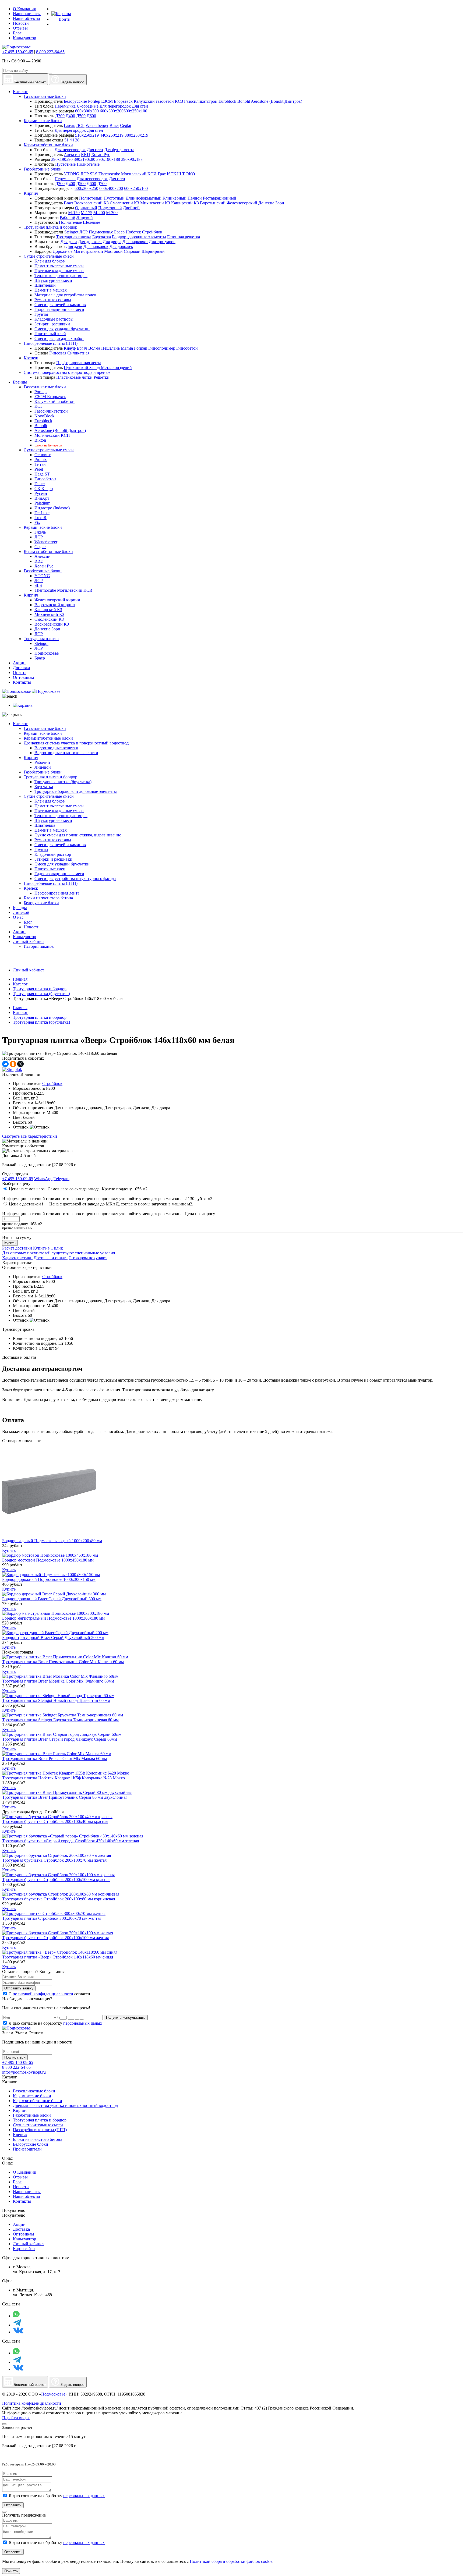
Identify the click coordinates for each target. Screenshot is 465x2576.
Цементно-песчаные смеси (59, 266)
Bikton (40, 440)
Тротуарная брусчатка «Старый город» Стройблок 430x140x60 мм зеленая (71, 1841)
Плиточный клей (50, 334)
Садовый (132, 251)
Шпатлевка (45, 825)
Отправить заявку (19, 1988)
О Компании (25, 9)
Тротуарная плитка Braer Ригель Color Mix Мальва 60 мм (54, 1759)
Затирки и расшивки (53, 859)
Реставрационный (220, 198)
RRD (86, 155)
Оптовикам (23, 2234)
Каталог (20, 724)
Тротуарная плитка (74, 237)
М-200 (99, 213)
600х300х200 (112, 111)
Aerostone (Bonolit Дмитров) (276, 101)
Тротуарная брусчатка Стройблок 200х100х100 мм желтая (55, 1938)
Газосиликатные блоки (45, 96)
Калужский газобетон (154, 101)
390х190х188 (108, 159)
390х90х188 (132, 159)
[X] (20, 1064)
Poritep (94, 101)
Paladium (42, 503)
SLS (94, 174)
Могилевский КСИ (139, 174)
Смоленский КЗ (124, 203)
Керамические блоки (43, 121)
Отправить (13, 2505)
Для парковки (135, 242)
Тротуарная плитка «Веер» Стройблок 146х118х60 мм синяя (58, 1957)
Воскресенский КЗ (91, 203)
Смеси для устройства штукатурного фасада (75, 879)
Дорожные (63, 251)
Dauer (40, 484)
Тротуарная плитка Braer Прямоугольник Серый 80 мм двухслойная (65, 1797)
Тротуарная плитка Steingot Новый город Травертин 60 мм (56, 1700)
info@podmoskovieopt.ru (24, 2072)
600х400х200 (111, 188)
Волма (94, 348)
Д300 (60, 116)
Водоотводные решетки (56, 748)
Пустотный (114, 198)
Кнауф (70, 348)
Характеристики (17, 1258)
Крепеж (31, 358)
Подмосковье (101, 232)
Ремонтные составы (53, 300)
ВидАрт (42, 498)
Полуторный (110, 208)
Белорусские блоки (41, 903)
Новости (21, 23)
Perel (39, 469)
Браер (119, 232)
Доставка (21, 2229)
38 (77, 140)
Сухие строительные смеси (49, 256)
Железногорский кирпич (57, 600)
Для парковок (96, 246)
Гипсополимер (162, 348)
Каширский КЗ (185, 203)
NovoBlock (44, 416)
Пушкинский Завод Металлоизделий (98, 368)
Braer (114, 125)
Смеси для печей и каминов (60, 305)
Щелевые (91, 222)
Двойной (131, 208)
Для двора (112, 242)
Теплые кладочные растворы (61, 276)
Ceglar (126, 125)
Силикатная (78, 353)
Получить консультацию (126, 2018)
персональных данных (84, 2496)
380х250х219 (136, 135)
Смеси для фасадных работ (59, 338)
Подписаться (15, 2057)
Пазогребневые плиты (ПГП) (51, 343)
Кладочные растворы (54, 319)
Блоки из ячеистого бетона (48, 898)
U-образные (88, 106)
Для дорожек (90, 242)
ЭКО (191, 174)
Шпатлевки (45, 285)
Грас (162, 174)
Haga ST (42, 474)
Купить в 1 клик (48, 1248)
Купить (10, 1243)
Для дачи (69, 242)
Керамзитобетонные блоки (48, 145)
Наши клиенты (27, 14)
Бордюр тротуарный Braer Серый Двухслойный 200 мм (53, 1638)
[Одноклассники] (13, 1064)
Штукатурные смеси (53, 280)
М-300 (112, 213)
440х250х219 (112, 135)
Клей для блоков (50, 261)
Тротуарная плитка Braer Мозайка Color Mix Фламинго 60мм (58, 1681)
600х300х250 (86, 188)
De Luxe (42, 513)
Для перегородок (115, 106)
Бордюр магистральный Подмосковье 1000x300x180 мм (53, 1618)
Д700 (102, 184)
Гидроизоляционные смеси (59, 309)
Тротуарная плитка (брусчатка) (63, 782)
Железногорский (242, 203)
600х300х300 (87, 111)
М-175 (87, 213)
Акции (19, 932)
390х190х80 (84, 159)
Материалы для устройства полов (65, 295)
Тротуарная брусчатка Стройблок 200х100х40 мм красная (55, 1821)
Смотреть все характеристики (30, 1136)
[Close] (4, 2424)
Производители (27, 2149)
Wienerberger (97, 125)
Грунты (41, 314)
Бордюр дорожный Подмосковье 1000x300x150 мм (49, 1579)
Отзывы (20, 28)
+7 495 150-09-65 (18, 52)
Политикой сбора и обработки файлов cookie (231, 2561)
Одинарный (86, 208)
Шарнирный (153, 251)
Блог (17, 33)
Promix (41, 460)
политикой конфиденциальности (43, 1994)
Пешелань (110, 348)
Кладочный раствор (53, 854)
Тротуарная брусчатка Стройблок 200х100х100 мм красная (56, 1880)
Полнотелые (88, 164)
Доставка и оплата (51, 1258)
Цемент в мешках (51, 290)
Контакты (22, 2201)
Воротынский (213, 203)
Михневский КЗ (155, 203)
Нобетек (133, 232)
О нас (18, 917)
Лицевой (85, 217)
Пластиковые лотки (74, 377)
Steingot (71, 232)
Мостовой (113, 251)
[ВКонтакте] (5, 1064)
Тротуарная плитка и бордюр (50, 227)
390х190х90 (62, 159)
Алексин (72, 155)
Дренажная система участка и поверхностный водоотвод (76, 743)
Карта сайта (24, 2249)
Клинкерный (175, 198)
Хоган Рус (101, 155)
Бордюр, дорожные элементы (139, 237)
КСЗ (179, 101)
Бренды (20, 908)
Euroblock (227, 101)
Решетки (102, 377)
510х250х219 (87, 135)
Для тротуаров (162, 242)
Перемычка (65, 106)
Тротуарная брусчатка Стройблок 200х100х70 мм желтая (54, 1860)
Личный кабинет (29, 941)
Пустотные (65, 164)
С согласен (49, 1994)
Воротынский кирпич (55, 605)
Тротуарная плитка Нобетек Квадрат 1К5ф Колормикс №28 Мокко (64, 1778)
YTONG (72, 174)
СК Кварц (44, 489)
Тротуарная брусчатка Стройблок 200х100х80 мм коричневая (59, 1899)
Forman (141, 348)
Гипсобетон (187, 348)
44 (72, 140)
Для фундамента (119, 150)
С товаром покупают (88, 1258)
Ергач (82, 348)
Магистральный (88, 251)
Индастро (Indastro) (52, 508)
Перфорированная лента (79, 363)
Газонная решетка (184, 237)
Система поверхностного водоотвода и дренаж (67, 372)
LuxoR (40, 518)
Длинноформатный (144, 198)
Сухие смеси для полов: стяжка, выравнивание (78, 835)
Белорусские (75, 101)
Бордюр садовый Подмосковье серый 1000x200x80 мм (52, 1541)
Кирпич (31, 193)
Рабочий (68, 217)
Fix (37, 522)
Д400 (70, 116)
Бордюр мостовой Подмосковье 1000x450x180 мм (48, 1560)
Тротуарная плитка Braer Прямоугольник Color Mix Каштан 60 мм (63, 1662)
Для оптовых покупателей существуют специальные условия (59, 1253)
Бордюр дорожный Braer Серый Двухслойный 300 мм (52, 1599)
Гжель (69, 125)
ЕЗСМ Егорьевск (117, 101)
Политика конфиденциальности (32, 2403)
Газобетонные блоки (43, 169)
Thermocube (109, 174)
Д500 (81, 116)
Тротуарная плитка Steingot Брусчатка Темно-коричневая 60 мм (60, 1720)
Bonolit (244, 101)
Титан (40, 464)
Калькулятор (24, 38)
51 (66, 140)
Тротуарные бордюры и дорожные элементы (76, 791)
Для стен (140, 106)
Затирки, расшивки (52, 324)
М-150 (74, 213)
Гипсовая (58, 353)
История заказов (39, 946)
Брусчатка (102, 237)
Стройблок (152, 232)
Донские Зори (271, 203)
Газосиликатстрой (201, 101)
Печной (195, 198)
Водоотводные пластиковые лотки (66, 753)
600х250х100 (135, 111)
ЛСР (80, 125)
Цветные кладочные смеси (59, 271)
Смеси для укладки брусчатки (62, 329)
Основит (43, 455)
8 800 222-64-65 (50, 52)
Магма (127, 348)
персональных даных (83, 2023)
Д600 (91, 116)
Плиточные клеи (50, 869)
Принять (11, 2571)
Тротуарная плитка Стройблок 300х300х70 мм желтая (52, 1918)
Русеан (41, 493)
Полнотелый (91, 198)
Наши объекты (27, 18)
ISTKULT (176, 174)
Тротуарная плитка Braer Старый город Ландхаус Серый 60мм (60, 1739)
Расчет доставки (17, 1248)
